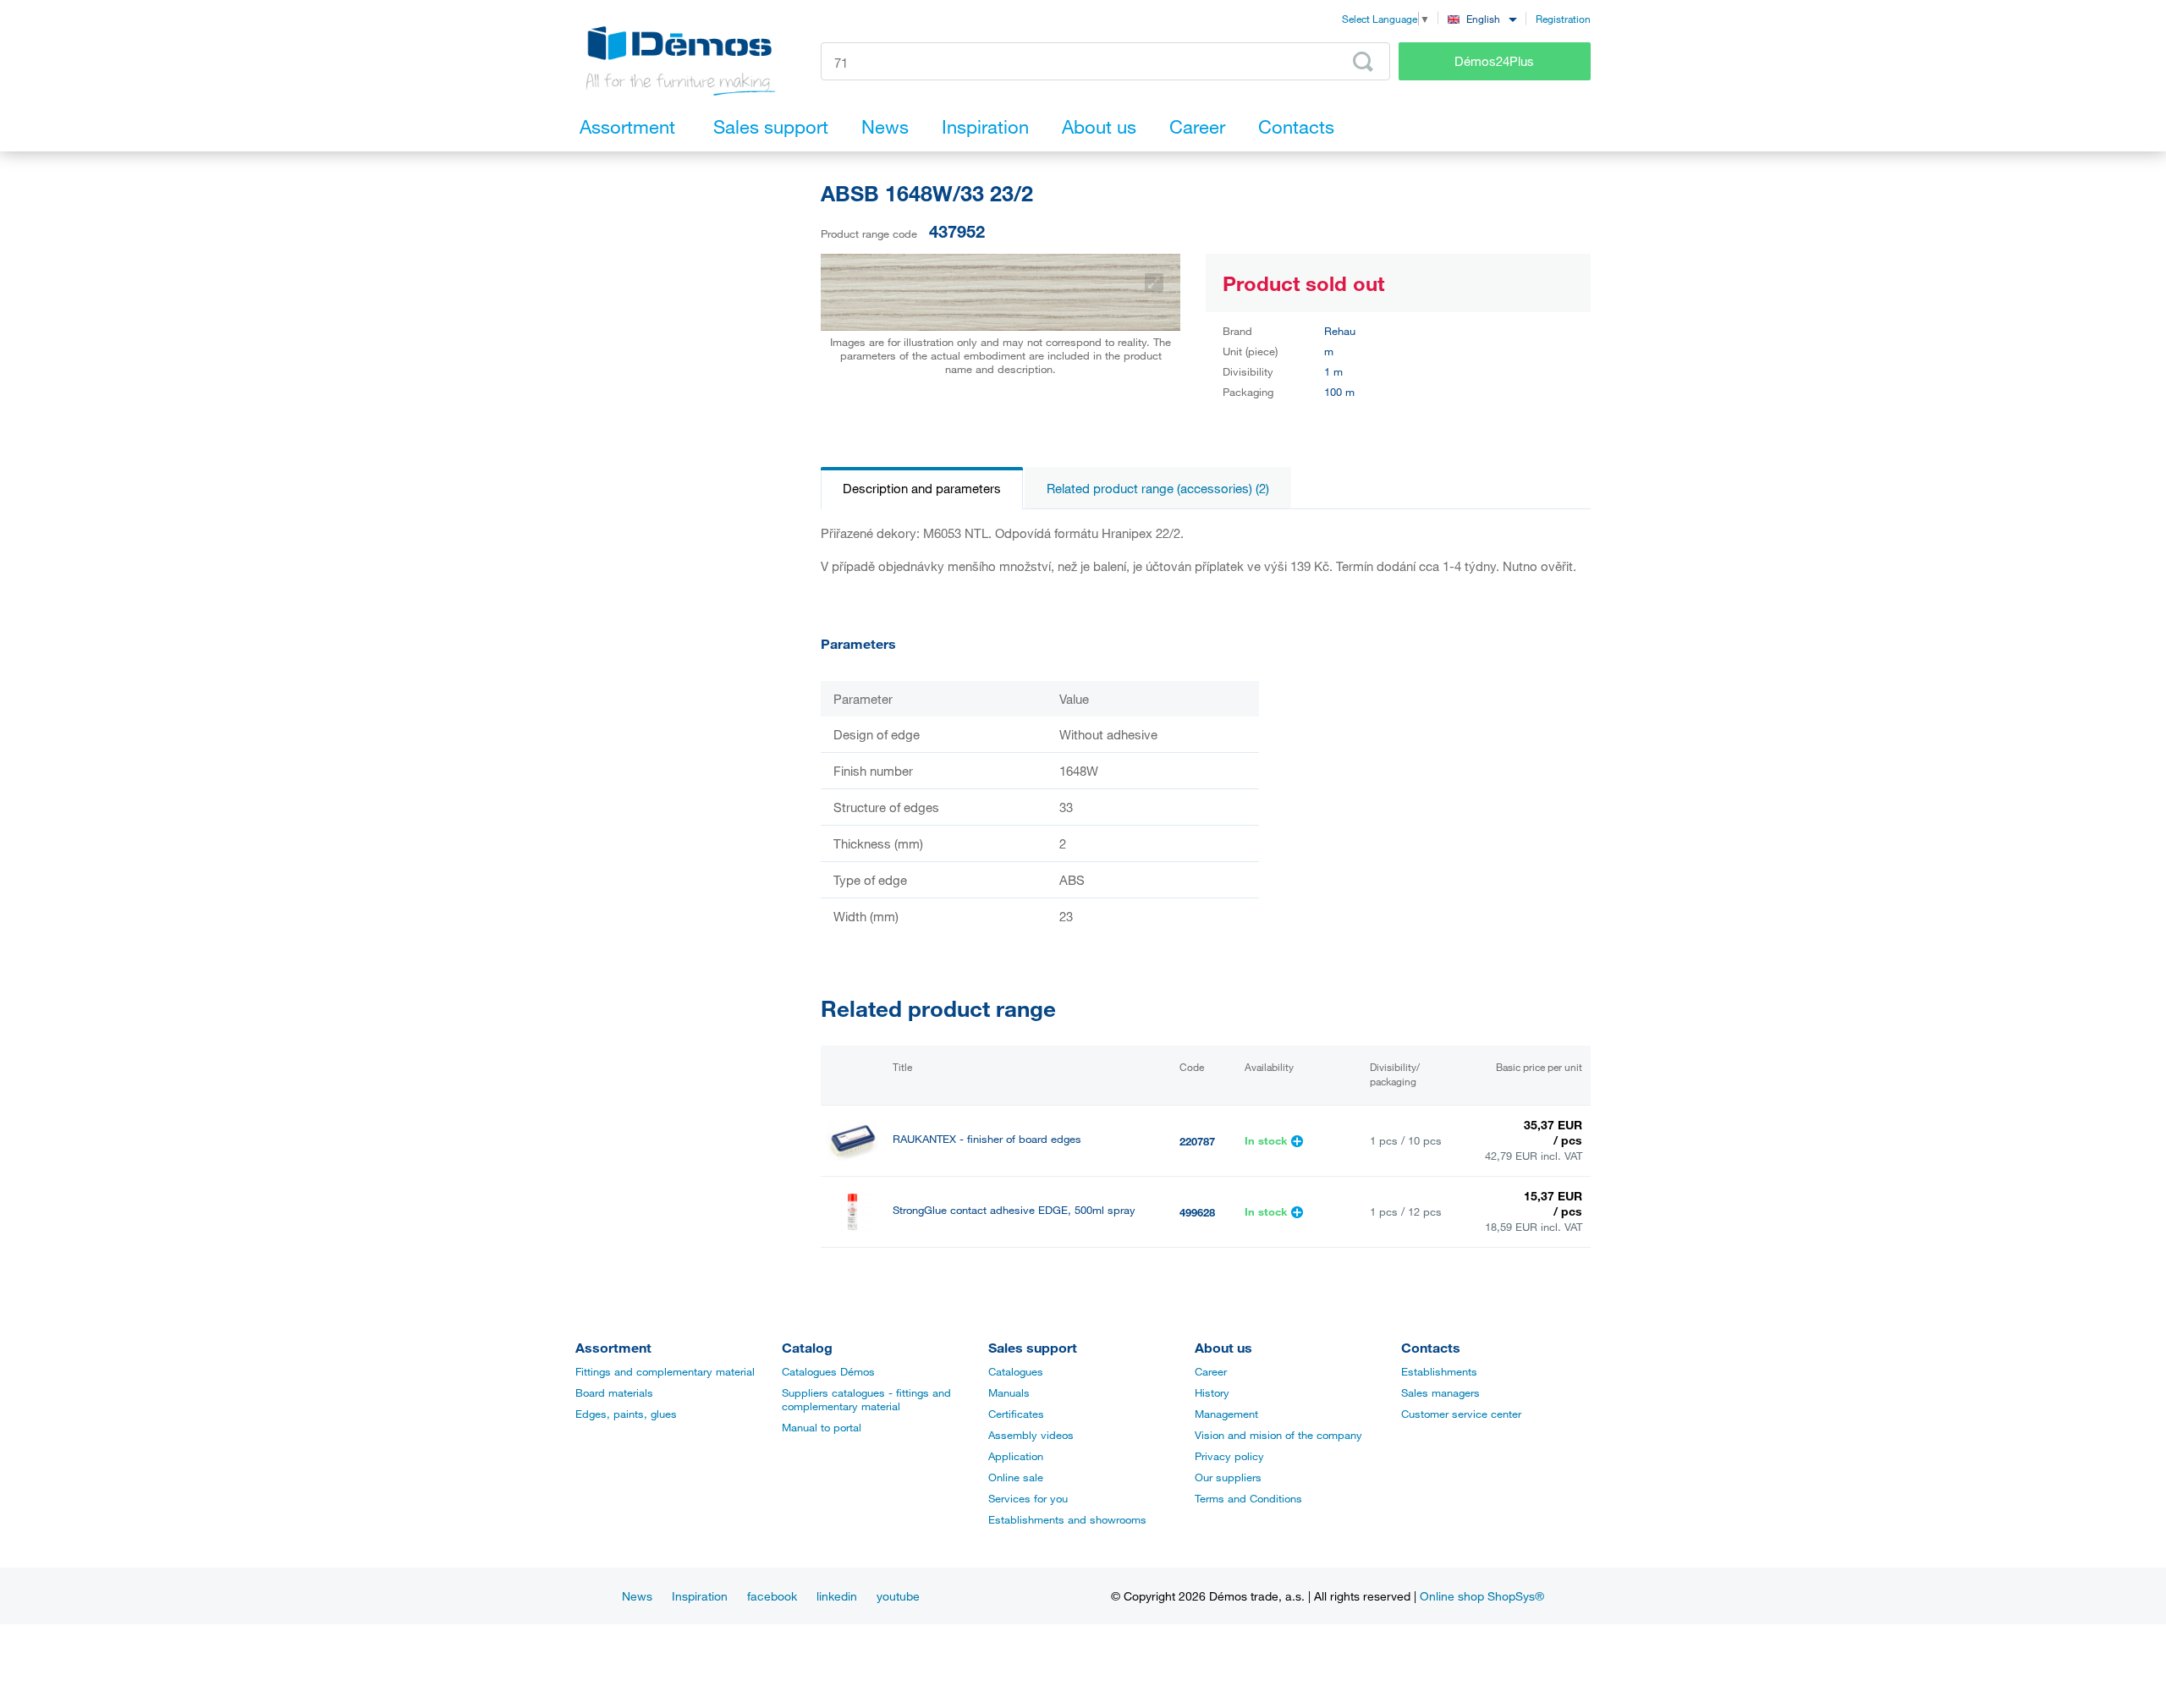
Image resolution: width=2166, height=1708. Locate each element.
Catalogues (1016, 1371)
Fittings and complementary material (665, 1371)
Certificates (1016, 1414)
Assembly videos (1031, 1435)
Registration (1563, 19)
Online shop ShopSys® (1482, 1596)
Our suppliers (1228, 1477)
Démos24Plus (1494, 61)
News (637, 1596)
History (1212, 1392)
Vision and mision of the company (1278, 1435)
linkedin (837, 1596)
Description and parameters (922, 488)
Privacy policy (1229, 1456)
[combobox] (1482, 18)
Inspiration (700, 1596)
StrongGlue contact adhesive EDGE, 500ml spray (1014, 1210)
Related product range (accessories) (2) (1158, 488)
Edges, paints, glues (626, 1414)
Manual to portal (822, 1427)
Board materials (614, 1392)
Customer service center (1461, 1414)
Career (1211, 1371)
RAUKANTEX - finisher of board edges (987, 1139)
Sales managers (1440, 1392)
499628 (1197, 1212)
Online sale (1016, 1477)
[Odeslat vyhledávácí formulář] (1363, 62)
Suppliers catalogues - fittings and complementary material (866, 1399)
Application (1016, 1456)
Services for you (1028, 1498)
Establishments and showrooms (1067, 1519)
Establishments (1439, 1371)
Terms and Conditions (1248, 1498)
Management (1226, 1414)
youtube (898, 1596)
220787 (1197, 1141)
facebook (772, 1596)
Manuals (1009, 1392)
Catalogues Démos (828, 1371)
